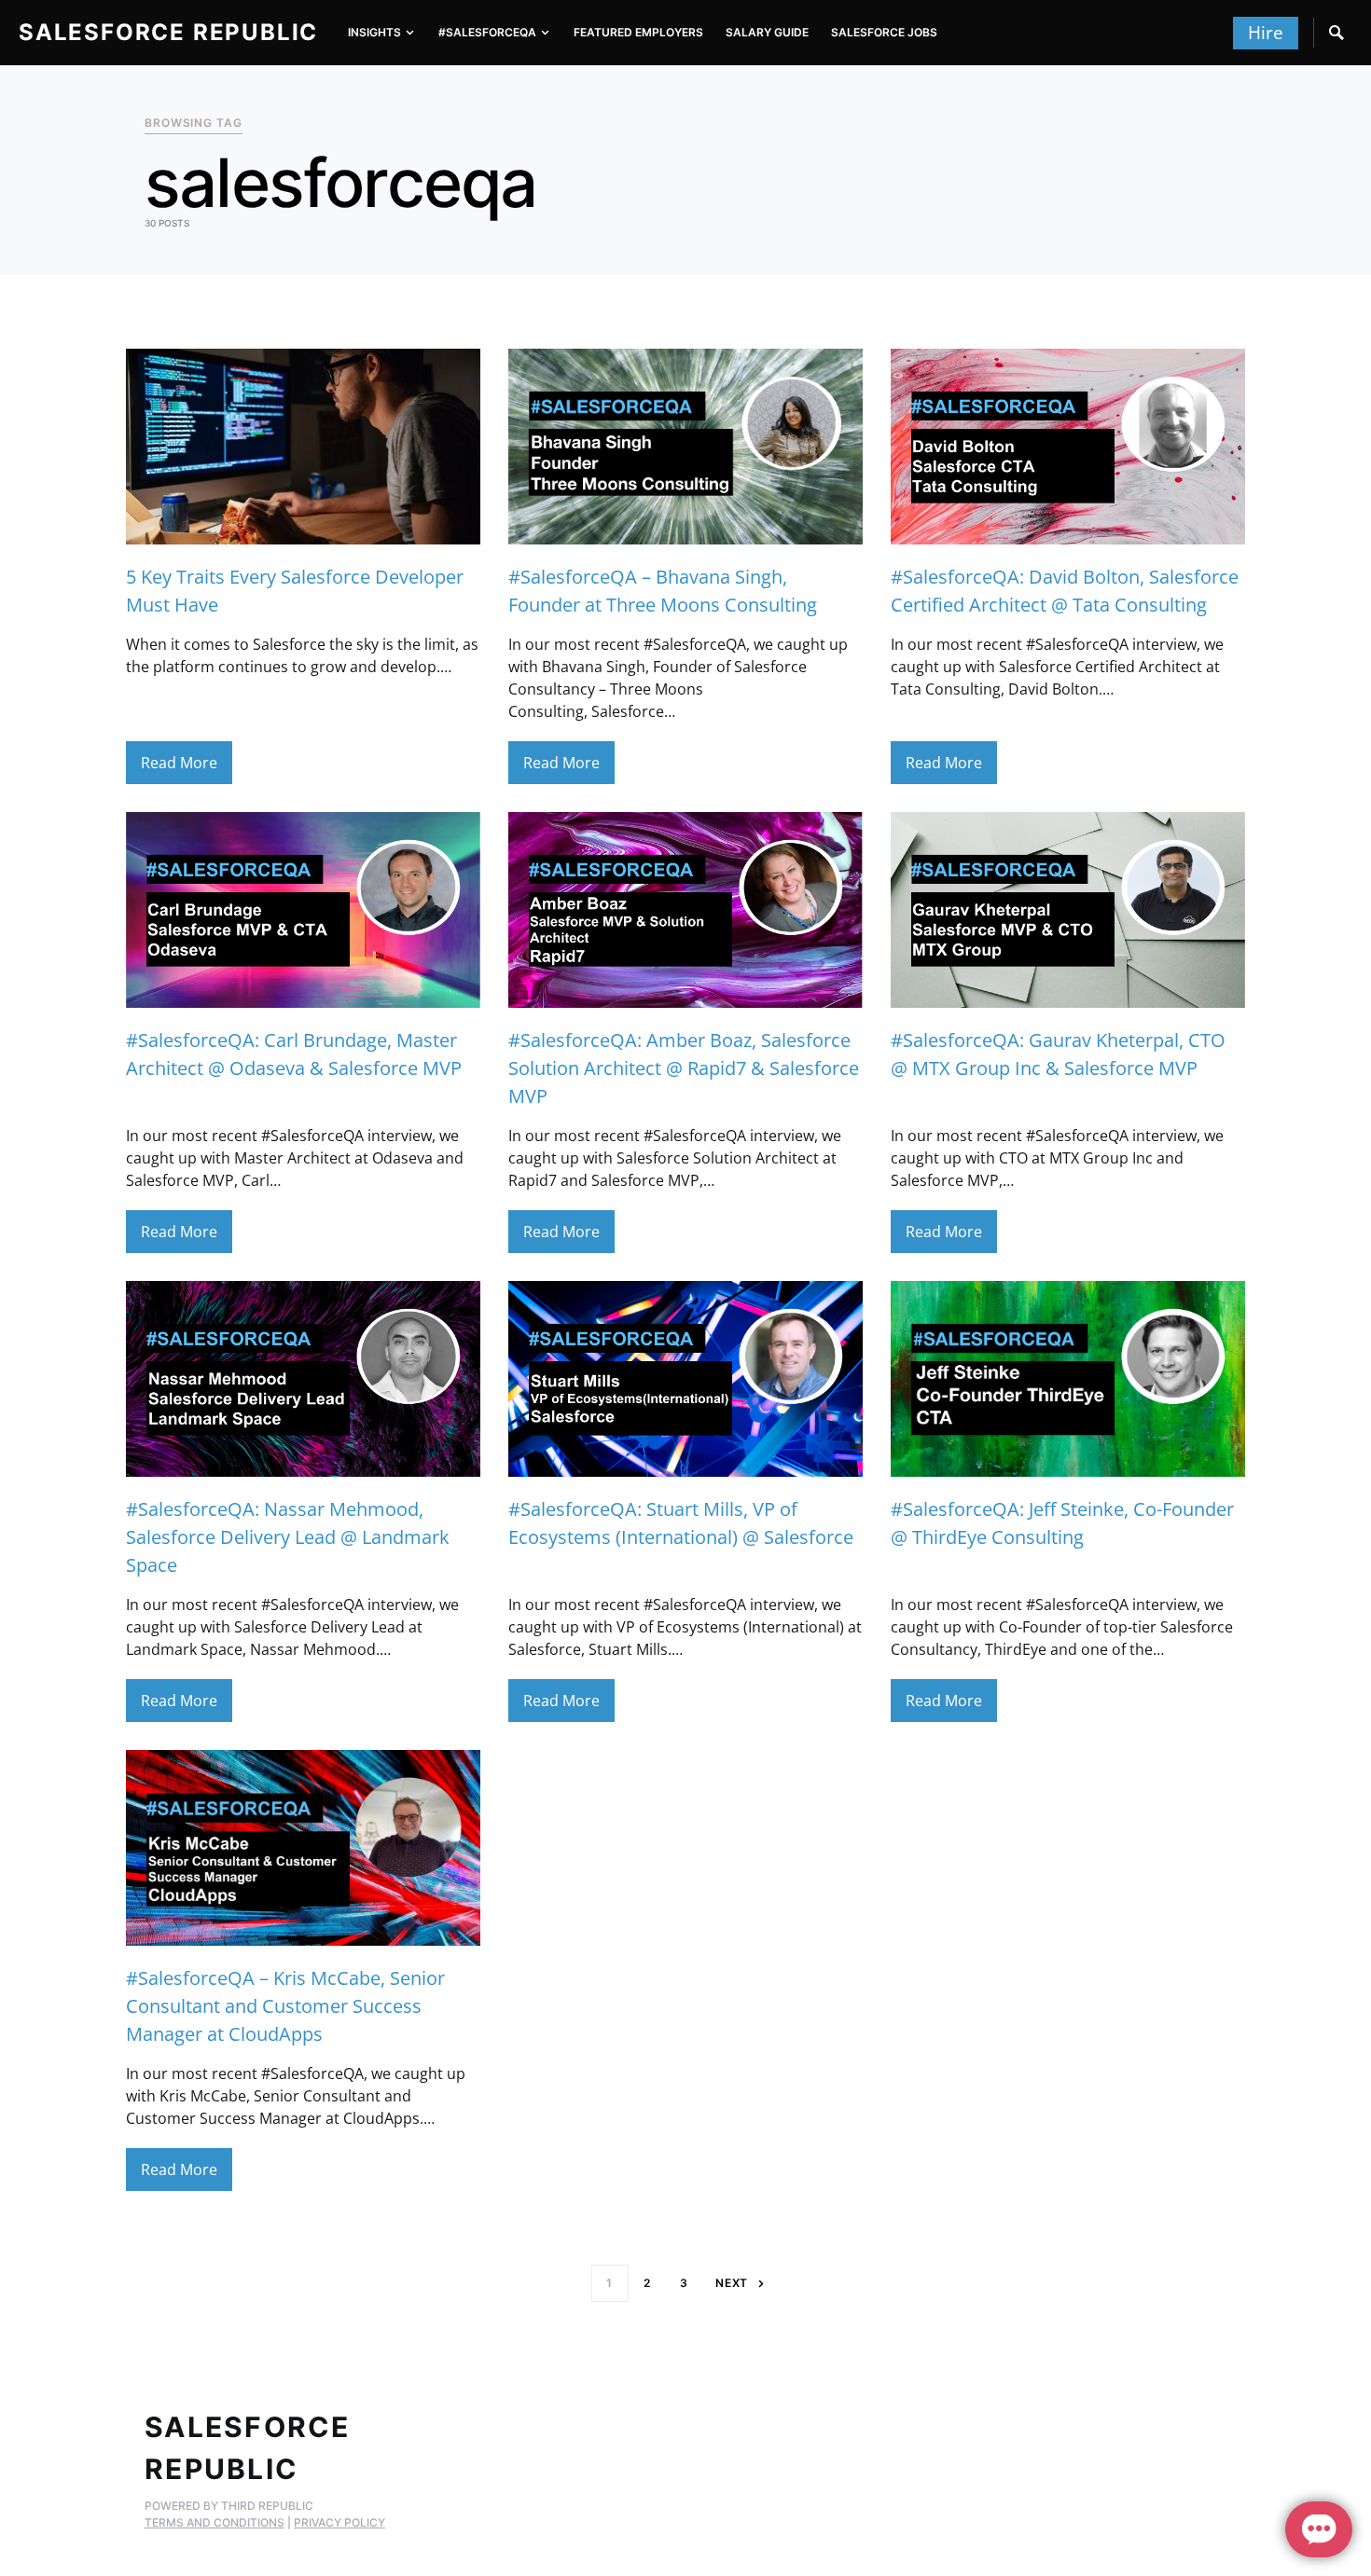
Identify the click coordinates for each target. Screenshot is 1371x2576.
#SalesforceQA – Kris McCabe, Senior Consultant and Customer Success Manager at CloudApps (285, 2006)
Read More (179, 763)
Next (732, 2283)
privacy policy (339, 2522)
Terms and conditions (215, 2522)
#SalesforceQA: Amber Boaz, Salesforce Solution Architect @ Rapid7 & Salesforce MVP (684, 1068)
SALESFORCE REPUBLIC (168, 32)
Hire (1266, 33)
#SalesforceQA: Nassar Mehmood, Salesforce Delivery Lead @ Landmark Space (288, 1537)
